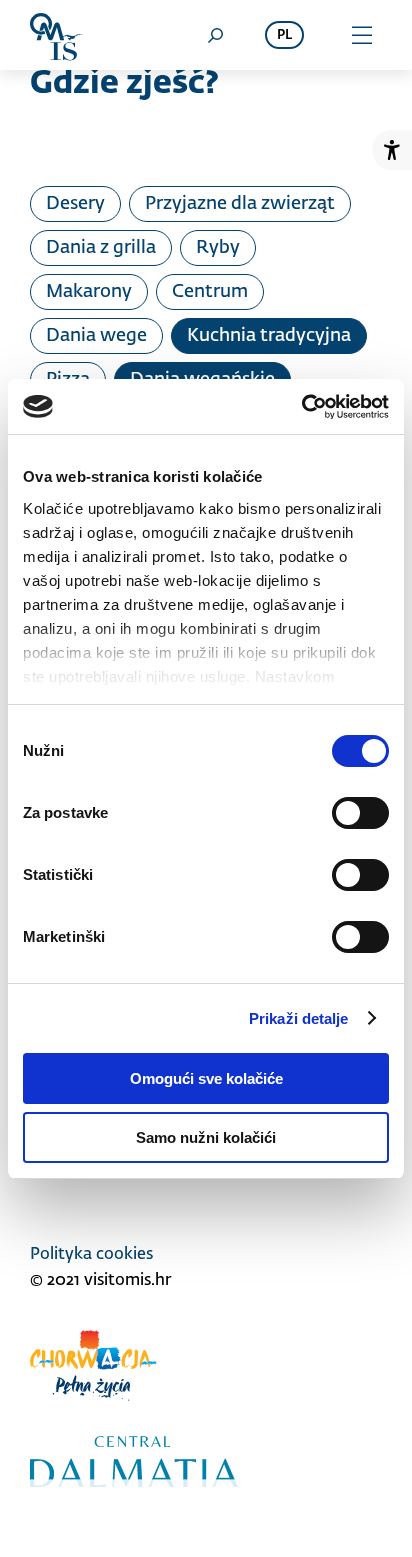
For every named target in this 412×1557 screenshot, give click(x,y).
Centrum (210, 292)
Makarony (89, 292)
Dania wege (96, 336)
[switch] (360, 813)
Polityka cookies (91, 1255)
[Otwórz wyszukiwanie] (215, 35)
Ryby (218, 248)
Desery (75, 204)
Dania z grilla (101, 248)
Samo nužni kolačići (206, 1137)
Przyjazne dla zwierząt (240, 204)
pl (284, 35)
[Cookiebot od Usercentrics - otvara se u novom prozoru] (301, 407)
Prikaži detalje (299, 1018)
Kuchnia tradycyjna (269, 336)
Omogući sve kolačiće (206, 1078)
